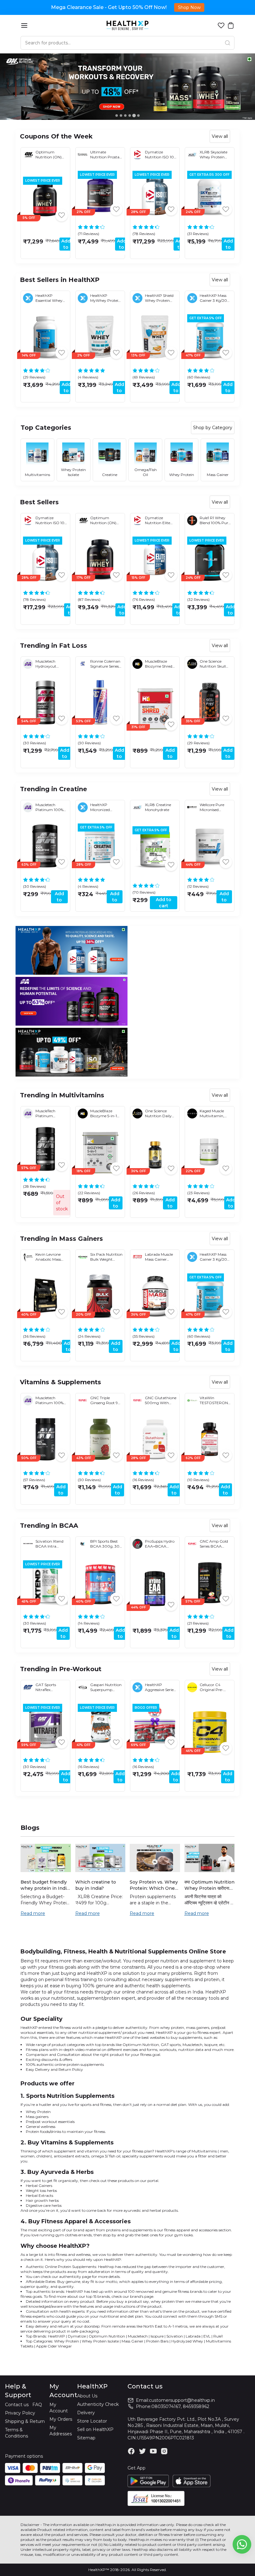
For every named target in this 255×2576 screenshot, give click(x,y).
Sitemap (86, 2438)
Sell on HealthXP (95, 2429)
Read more (33, 1913)
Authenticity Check (98, 2404)
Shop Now (189, 7)
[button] (221, 25)
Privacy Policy (20, 2413)
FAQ (37, 2405)
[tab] (117, 116)
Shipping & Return (25, 2421)
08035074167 (166, 2406)
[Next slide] (248, 199)
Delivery (86, 2413)
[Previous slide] (7, 199)
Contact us (17, 2405)
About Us (87, 2396)
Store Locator (92, 2421)
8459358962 (196, 2406)
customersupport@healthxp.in (182, 2400)
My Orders (61, 2419)
